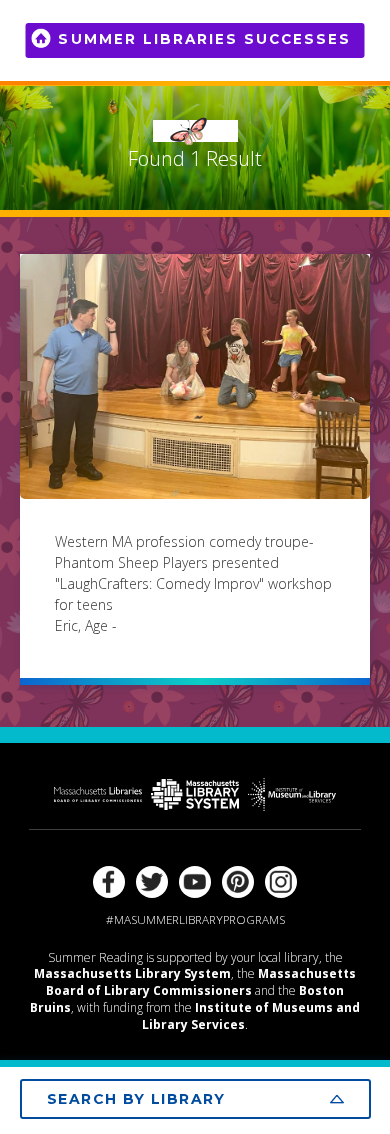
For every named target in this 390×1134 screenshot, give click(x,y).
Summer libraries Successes (204, 39)
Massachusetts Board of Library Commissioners (201, 982)
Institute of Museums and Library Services (251, 1016)
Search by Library (136, 1099)
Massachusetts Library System (132, 973)
